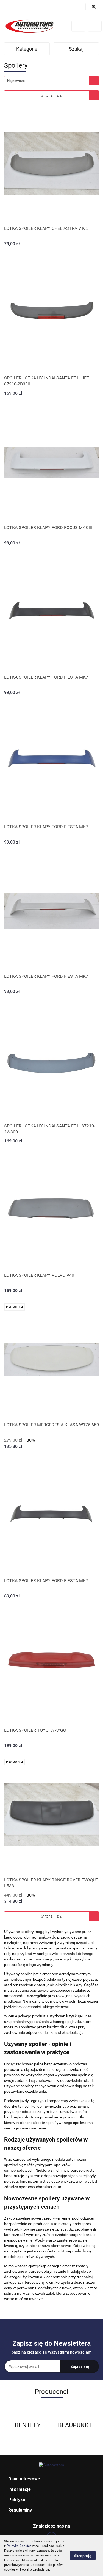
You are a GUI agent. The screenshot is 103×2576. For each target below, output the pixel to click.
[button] (51, 2479)
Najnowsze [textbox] (16, 81)
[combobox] (51, 81)
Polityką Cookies (19, 2546)
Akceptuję (83, 2556)
